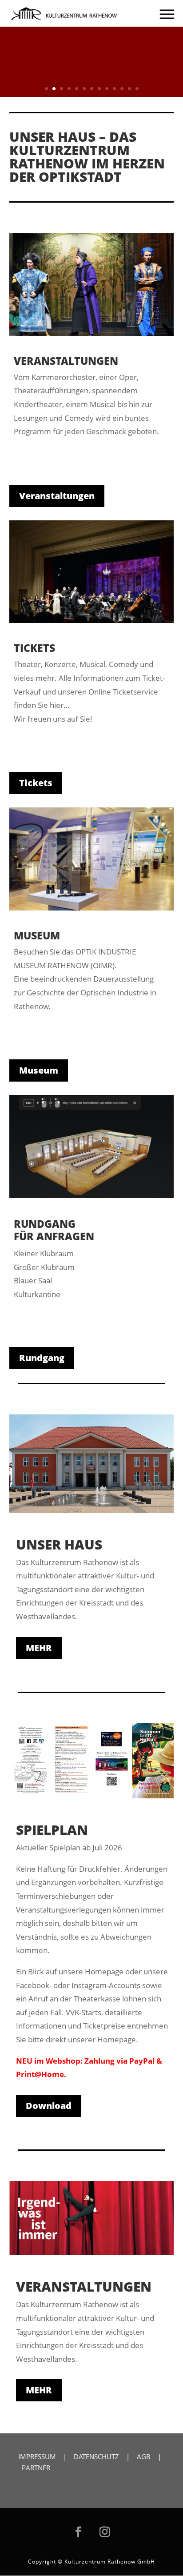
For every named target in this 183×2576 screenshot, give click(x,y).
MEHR (39, 1648)
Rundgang (42, 1358)
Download (49, 2106)
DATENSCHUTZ (96, 2456)
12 (129, 89)
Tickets (36, 783)
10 (114, 89)
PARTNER (36, 2468)
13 (137, 89)
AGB (144, 2456)
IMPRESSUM (37, 2456)
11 (122, 89)
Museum (39, 1070)
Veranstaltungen (57, 496)
